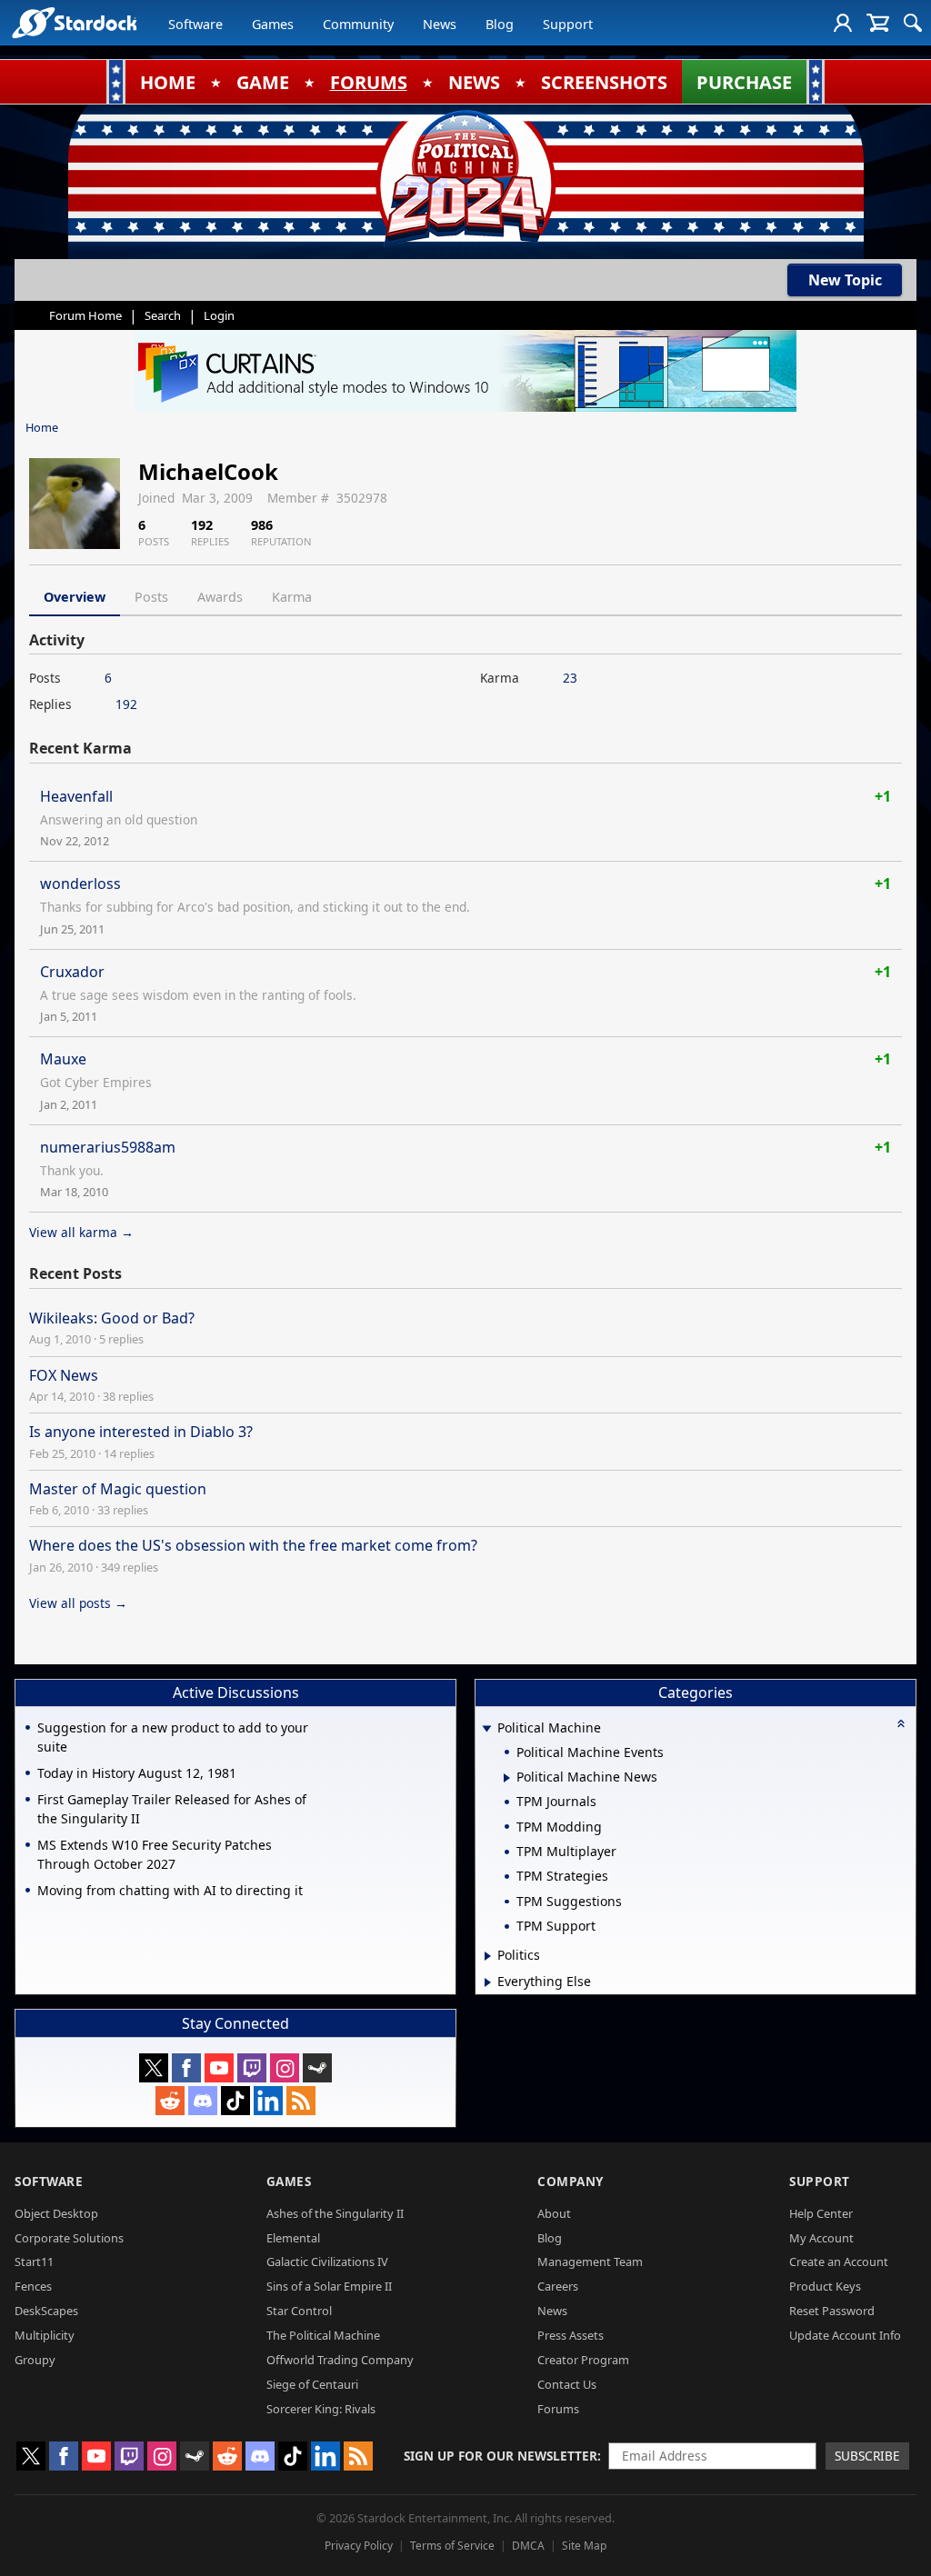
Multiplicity (45, 2335)
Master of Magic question (118, 1489)
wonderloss (80, 884)
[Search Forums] (913, 23)
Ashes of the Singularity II (335, 2213)
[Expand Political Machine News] (507, 1778)
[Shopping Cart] (878, 23)
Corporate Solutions (69, 2238)
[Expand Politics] (488, 1956)
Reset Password (832, 2311)
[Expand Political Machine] (486, 1729)
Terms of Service (452, 2546)
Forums (558, 2409)
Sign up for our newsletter (501, 2456)
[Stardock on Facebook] (186, 2068)
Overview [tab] (75, 597)
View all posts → (78, 1603)
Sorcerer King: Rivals (321, 2409)
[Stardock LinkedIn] (268, 2101)
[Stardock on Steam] (317, 2068)
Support (568, 24)
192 (126, 704)
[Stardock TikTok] (235, 2101)
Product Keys (825, 2286)
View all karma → (81, 1232)
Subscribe (867, 2456)
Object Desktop (56, 2213)
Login (219, 315)
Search (163, 315)
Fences (33, 2286)
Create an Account (839, 2261)
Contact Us (567, 2384)
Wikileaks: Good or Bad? (112, 1318)
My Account (821, 2238)
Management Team (590, 2261)
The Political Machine (323, 2335)
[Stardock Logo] (74, 22)
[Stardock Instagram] (285, 2068)
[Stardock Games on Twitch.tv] (252, 2068)
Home (42, 427)
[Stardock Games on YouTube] (219, 2068)
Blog (500, 24)
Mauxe (63, 1059)
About (554, 2213)
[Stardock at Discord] (203, 2101)
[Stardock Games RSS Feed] (301, 2101)
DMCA (528, 2546)
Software (195, 24)
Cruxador (72, 972)
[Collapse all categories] (901, 1723)
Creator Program (583, 2360)
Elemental (293, 2238)
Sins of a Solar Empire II (329, 2286)
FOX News (64, 1375)
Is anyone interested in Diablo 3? (141, 1432)
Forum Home (85, 315)
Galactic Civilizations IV (327, 2261)
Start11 (34, 2261)
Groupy (35, 2360)
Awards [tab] (220, 597)
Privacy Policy (359, 2546)
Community (358, 24)
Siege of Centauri (312, 2384)
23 (570, 678)
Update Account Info (845, 2335)
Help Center (821, 2213)
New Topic (845, 280)
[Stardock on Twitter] (154, 2068)
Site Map (584, 2546)
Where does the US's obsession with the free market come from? (253, 1545)
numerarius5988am (108, 1147)
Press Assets (571, 2335)
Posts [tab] (151, 597)
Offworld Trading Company (340, 2360)
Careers (558, 2286)
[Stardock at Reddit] (170, 2101)
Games (273, 24)
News (440, 24)
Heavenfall (76, 796)
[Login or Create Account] (843, 23)
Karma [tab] (292, 597)
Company (571, 2181)
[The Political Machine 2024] (465, 177)
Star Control (299, 2311)
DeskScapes (46, 2311)
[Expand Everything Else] (488, 1982)
